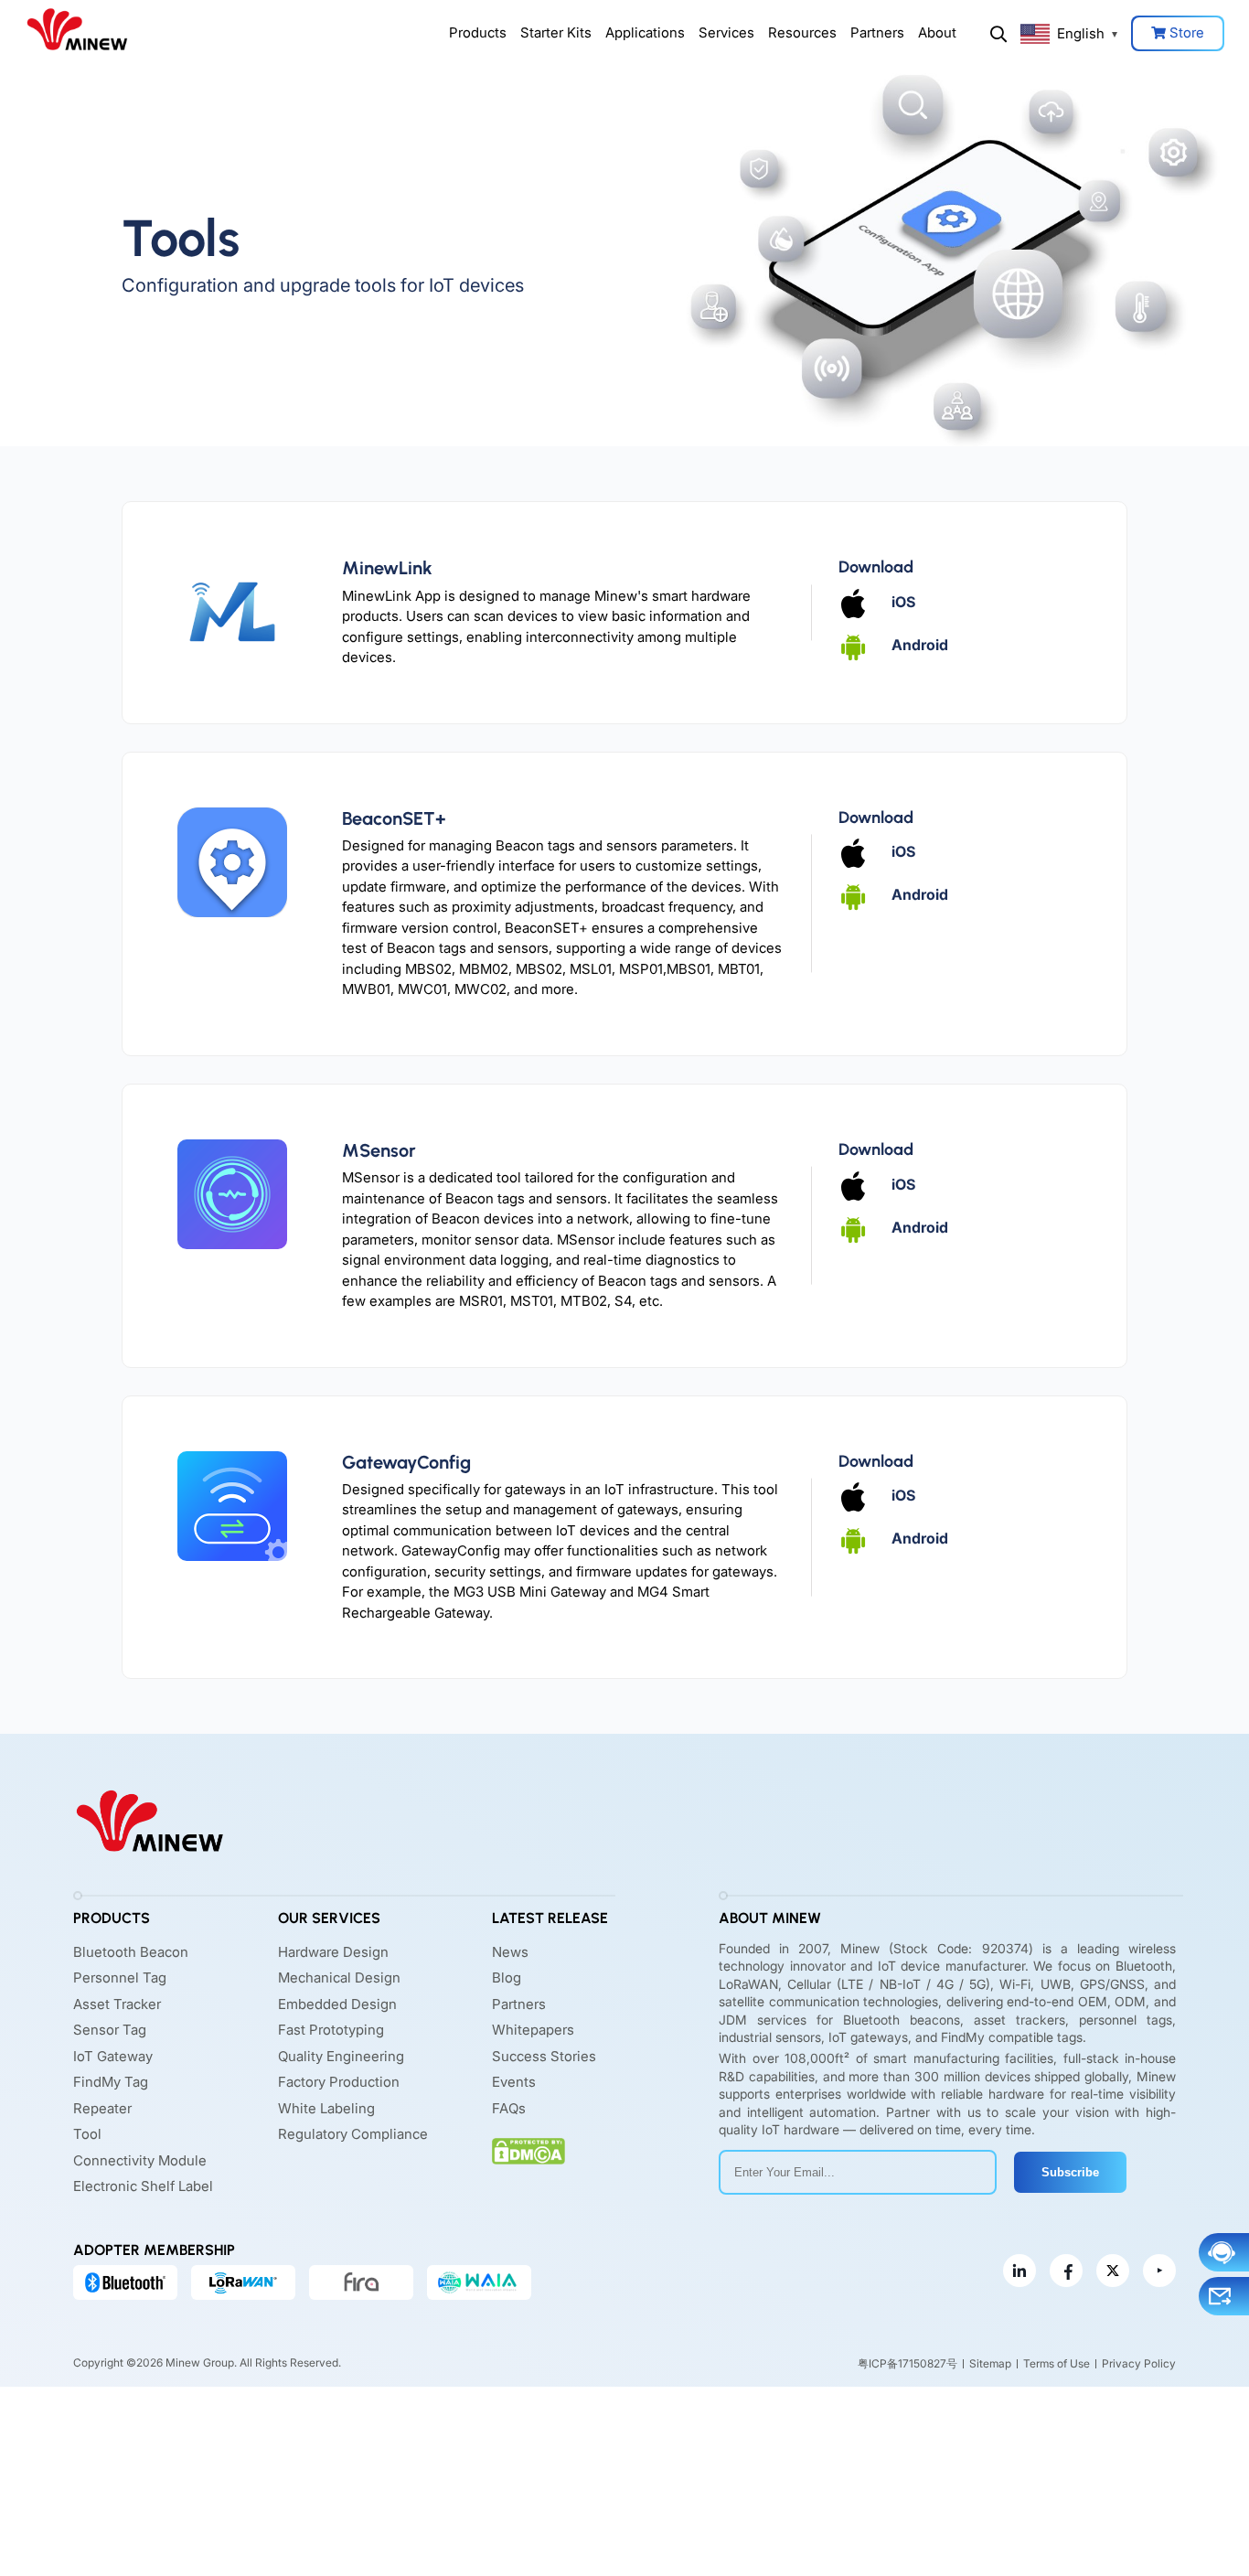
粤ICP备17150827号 (907, 2363)
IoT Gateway (113, 2056)
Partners (877, 32)
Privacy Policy (1139, 2363)
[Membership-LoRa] (243, 2282)
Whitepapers (533, 2030)
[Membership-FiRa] (361, 2282)
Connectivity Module (140, 2160)
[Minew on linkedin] (1019, 2271)
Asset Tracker (117, 2004)
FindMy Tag (111, 2082)
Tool (87, 2134)
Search (998, 34)
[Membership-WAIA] (479, 2282)
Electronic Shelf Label (143, 2186)
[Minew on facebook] (1066, 2271)
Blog (507, 1977)
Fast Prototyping (331, 2030)
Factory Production (339, 2082)
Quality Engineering (341, 2056)
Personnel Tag (120, 1977)
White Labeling (326, 2108)
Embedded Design (337, 2004)
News (510, 1952)
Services (726, 32)
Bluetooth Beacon (131, 1952)
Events (514, 2082)
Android (920, 645)
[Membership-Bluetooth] (125, 2282)
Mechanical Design (339, 1977)
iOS (903, 602)
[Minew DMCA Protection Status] (528, 2151)
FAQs (509, 2108)
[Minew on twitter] (1113, 2271)
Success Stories (544, 2056)
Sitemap (990, 2363)
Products (478, 32)
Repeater (102, 2108)
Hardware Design (333, 1952)
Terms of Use (1057, 2363)
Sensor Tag (110, 2030)
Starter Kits (556, 32)
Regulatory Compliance (353, 2134)
